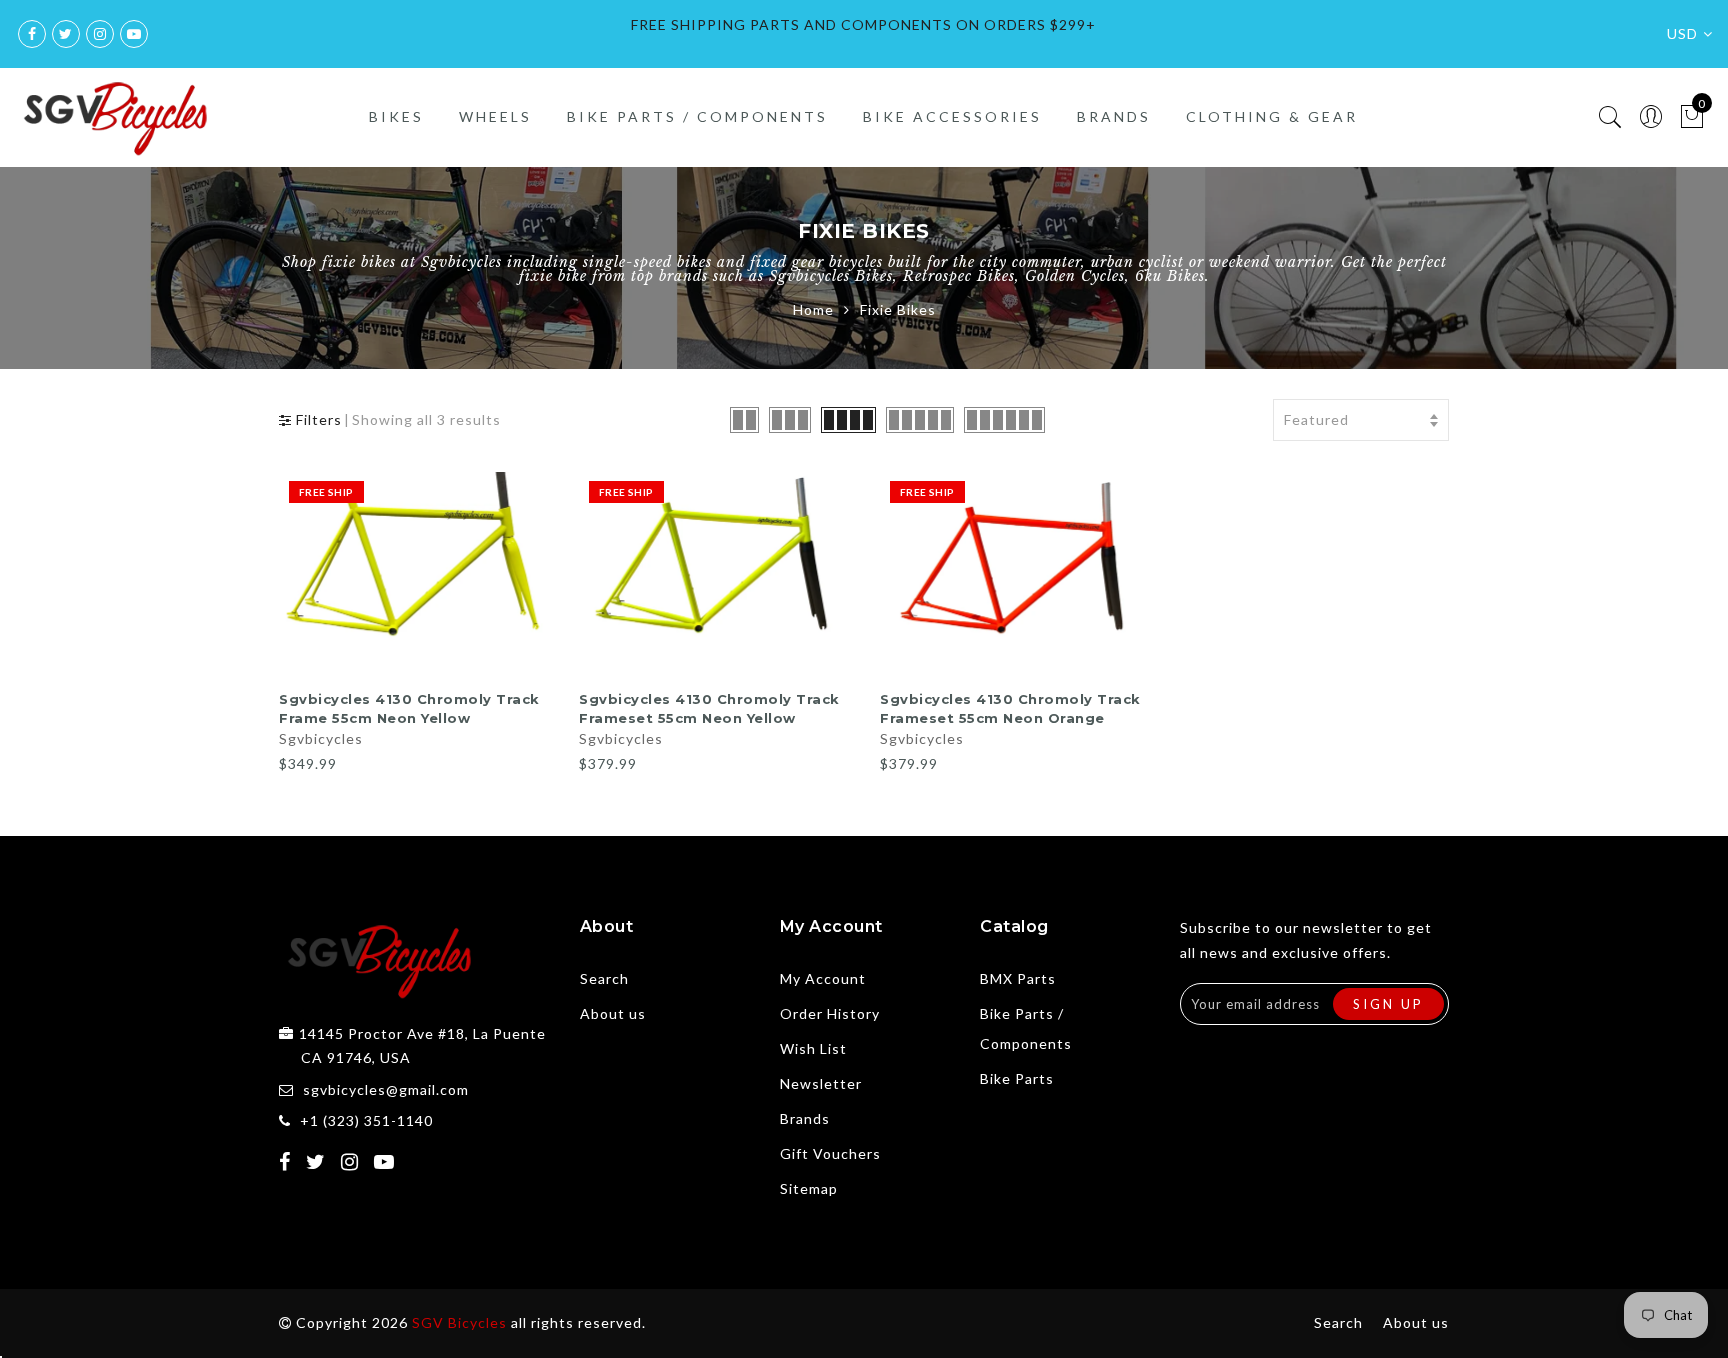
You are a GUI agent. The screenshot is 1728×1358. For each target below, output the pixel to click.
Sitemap (809, 1188)
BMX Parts (1018, 978)
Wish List (813, 1048)
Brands (805, 1118)
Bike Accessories (952, 116)
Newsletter (821, 1083)
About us (613, 1013)
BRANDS (1114, 116)
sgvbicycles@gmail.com (386, 1089)
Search (604, 978)
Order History (830, 1013)
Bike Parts (1017, 1078)
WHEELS (495, 116)
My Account (823, 978)
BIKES (396, 116)
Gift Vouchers (830, 1153)
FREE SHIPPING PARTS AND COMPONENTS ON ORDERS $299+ (863, 24)
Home (813, 309)
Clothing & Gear (1272, 116)
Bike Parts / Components (697, 116)
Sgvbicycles (321, 738)
